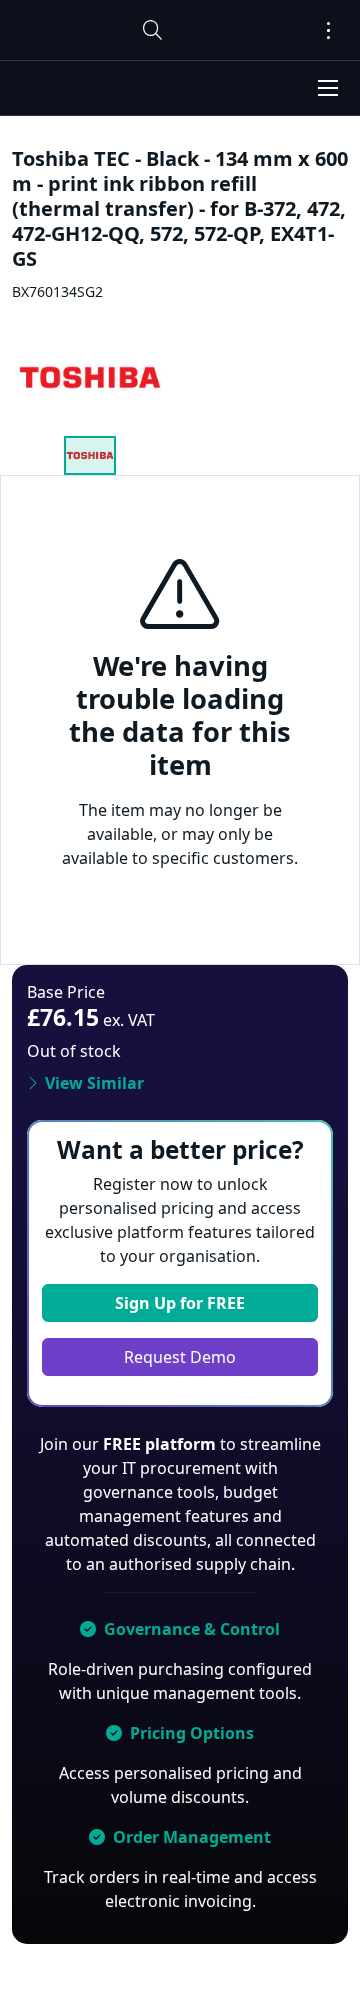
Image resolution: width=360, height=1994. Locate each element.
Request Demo (180, 1357)
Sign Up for (180, 1303)
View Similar (94, 1083)
